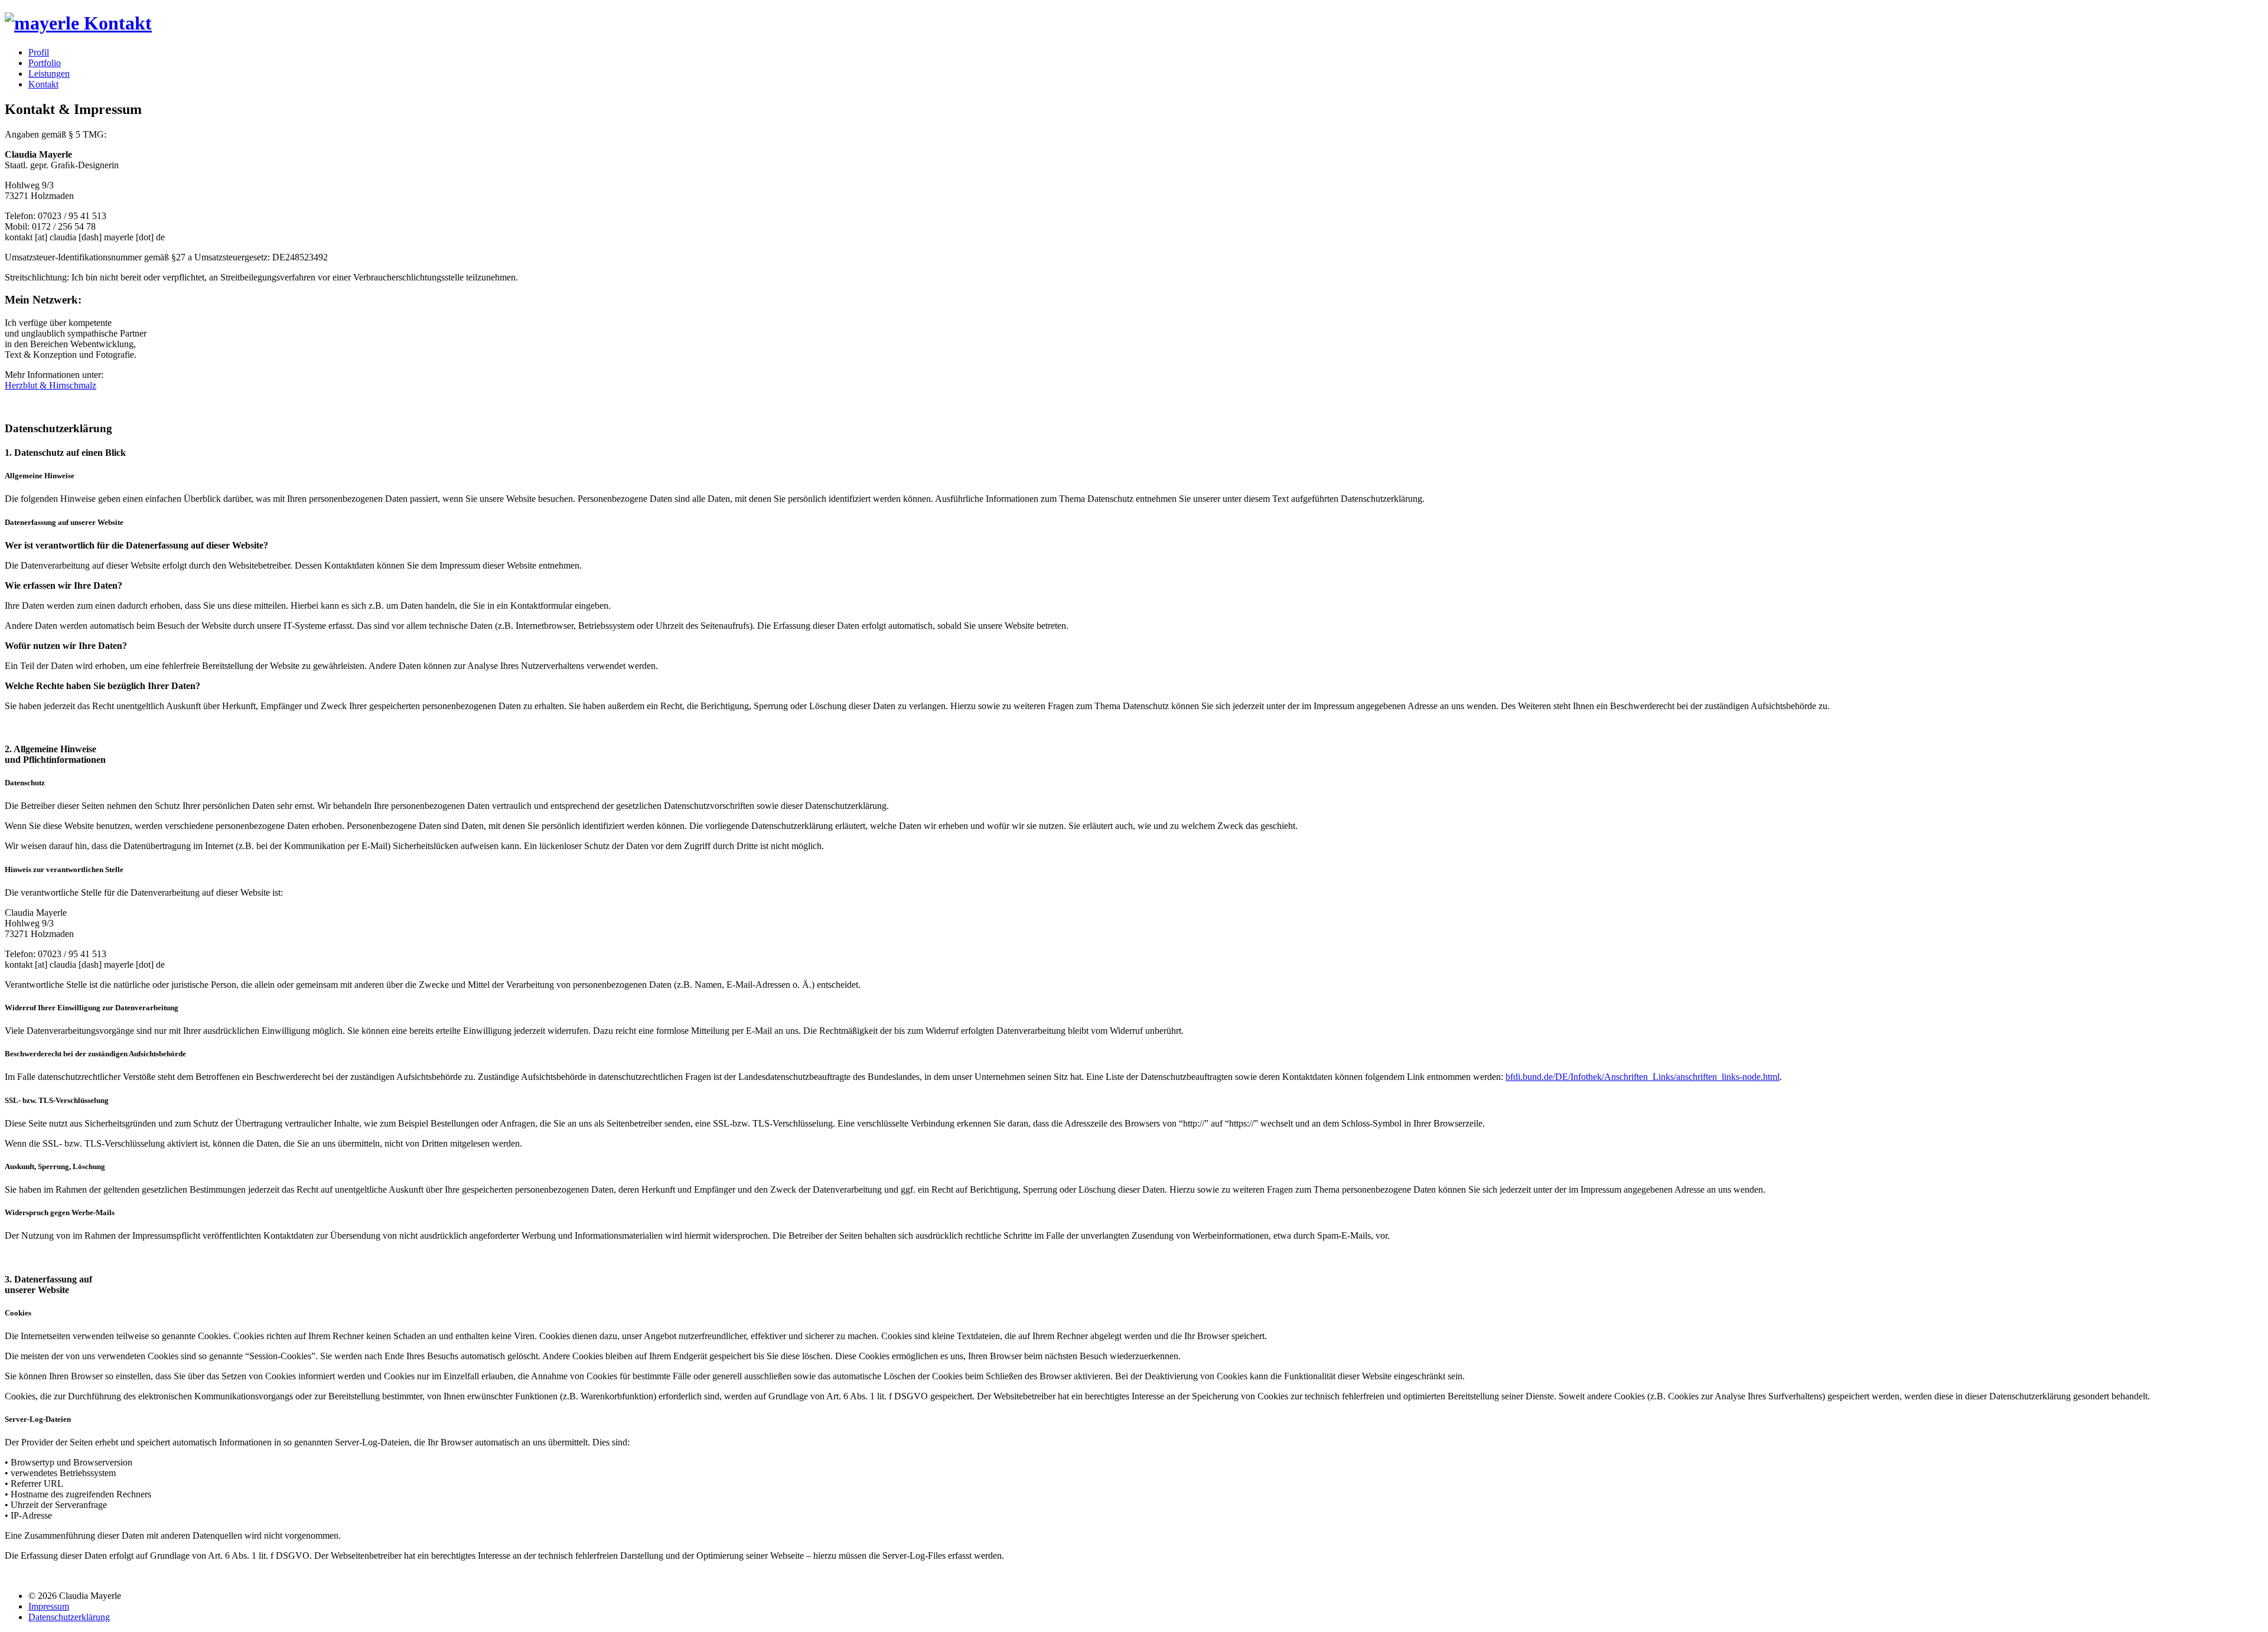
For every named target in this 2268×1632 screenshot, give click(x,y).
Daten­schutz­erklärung (69, 1617)
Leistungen (49, 74)
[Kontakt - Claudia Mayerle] (78, 23)
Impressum (49, 1606)
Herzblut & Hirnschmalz (50, 385)
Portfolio (45, 63)
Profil (39, 52)
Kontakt (43, 84)
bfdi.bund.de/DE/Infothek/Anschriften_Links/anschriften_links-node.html (1643, 1077)
